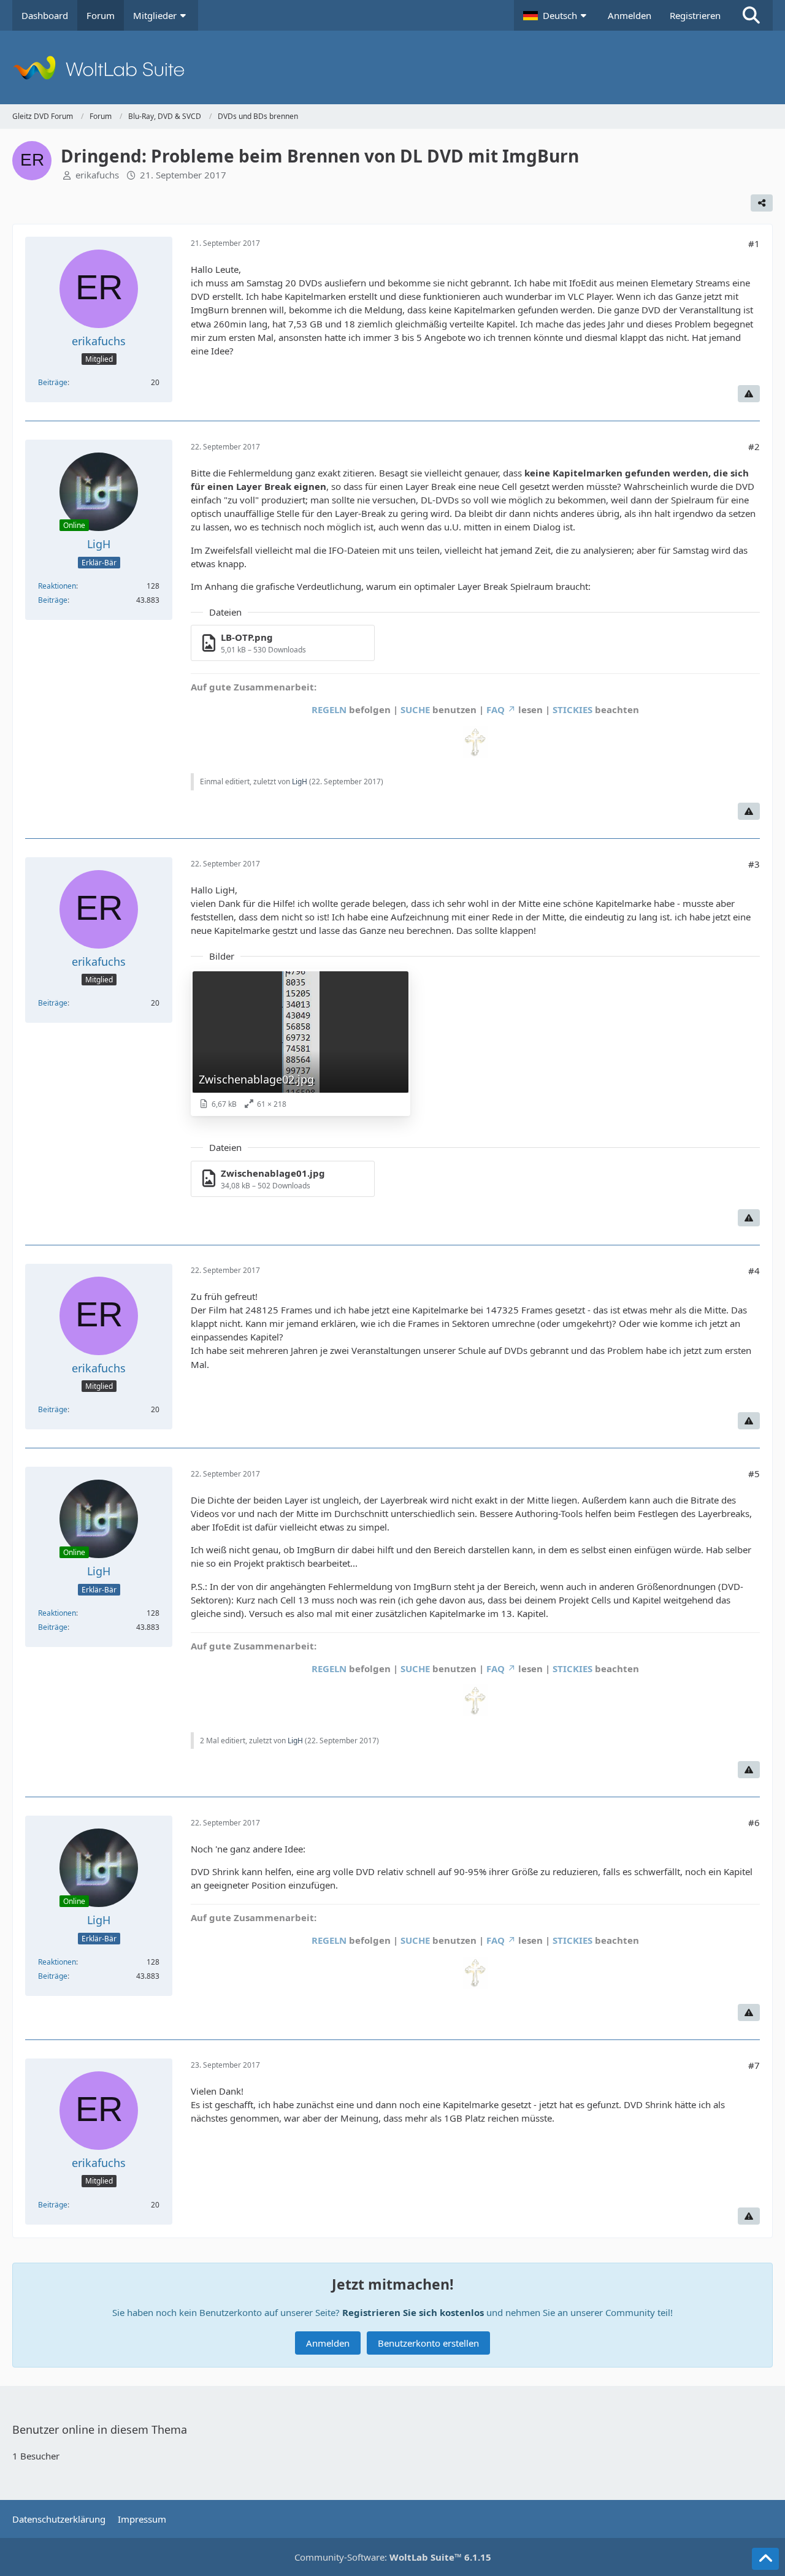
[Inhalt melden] (749, 394)
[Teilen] (762, 203)
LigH (300, 782)
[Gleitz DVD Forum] (392, 67)
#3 (754, 864)
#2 (754, 446)
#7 (754, 2065)
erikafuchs (97, 175)
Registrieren (695, 15)
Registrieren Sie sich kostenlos (413, 2312)
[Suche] (751, 15)
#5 (754, 1473)
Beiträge (53, 382)
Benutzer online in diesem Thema (100, 2429)
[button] (556, 15)
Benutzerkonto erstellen (428, 2343)
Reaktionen (57, 586)
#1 (754, 243)
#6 (754, 1822)
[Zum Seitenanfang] (765, 2559)
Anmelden (630, 15)
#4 (754, 1271)
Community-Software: (393, 2557)
